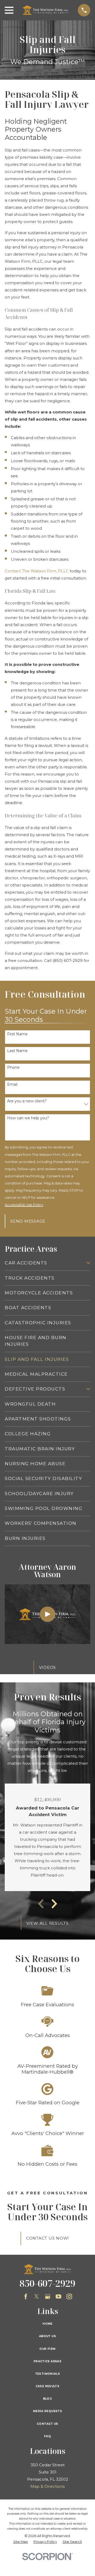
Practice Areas (47, 2361)
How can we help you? (28, 1118)
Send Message (28, 1221)
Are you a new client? (27, 1101)
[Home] (46, 10)
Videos (48, 1667)
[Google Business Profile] (48, 2296)
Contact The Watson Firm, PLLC (37, 571)
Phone (13, 1068)
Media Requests (47, 2411)
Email (12, 1084)
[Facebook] (26, 2296)
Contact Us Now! (47, 2238)
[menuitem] (44, 1263)
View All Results (47, 1923)
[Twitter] (37, 2296)
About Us (47, 2336)
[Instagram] (69, 2296)
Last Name (17, 1051)
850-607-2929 (47, 2283)
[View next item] (54, 1904)
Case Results (48, 2386)
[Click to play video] (48, 1614)
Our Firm (47, 2349)
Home (47, 2324)
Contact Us (47, 2424)
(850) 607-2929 (68, 961)
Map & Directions (47, 2486)
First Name (17, 1034)
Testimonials (48, 2374)
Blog (48, 2399)
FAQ (47, 2436)
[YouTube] (58, 2296)
